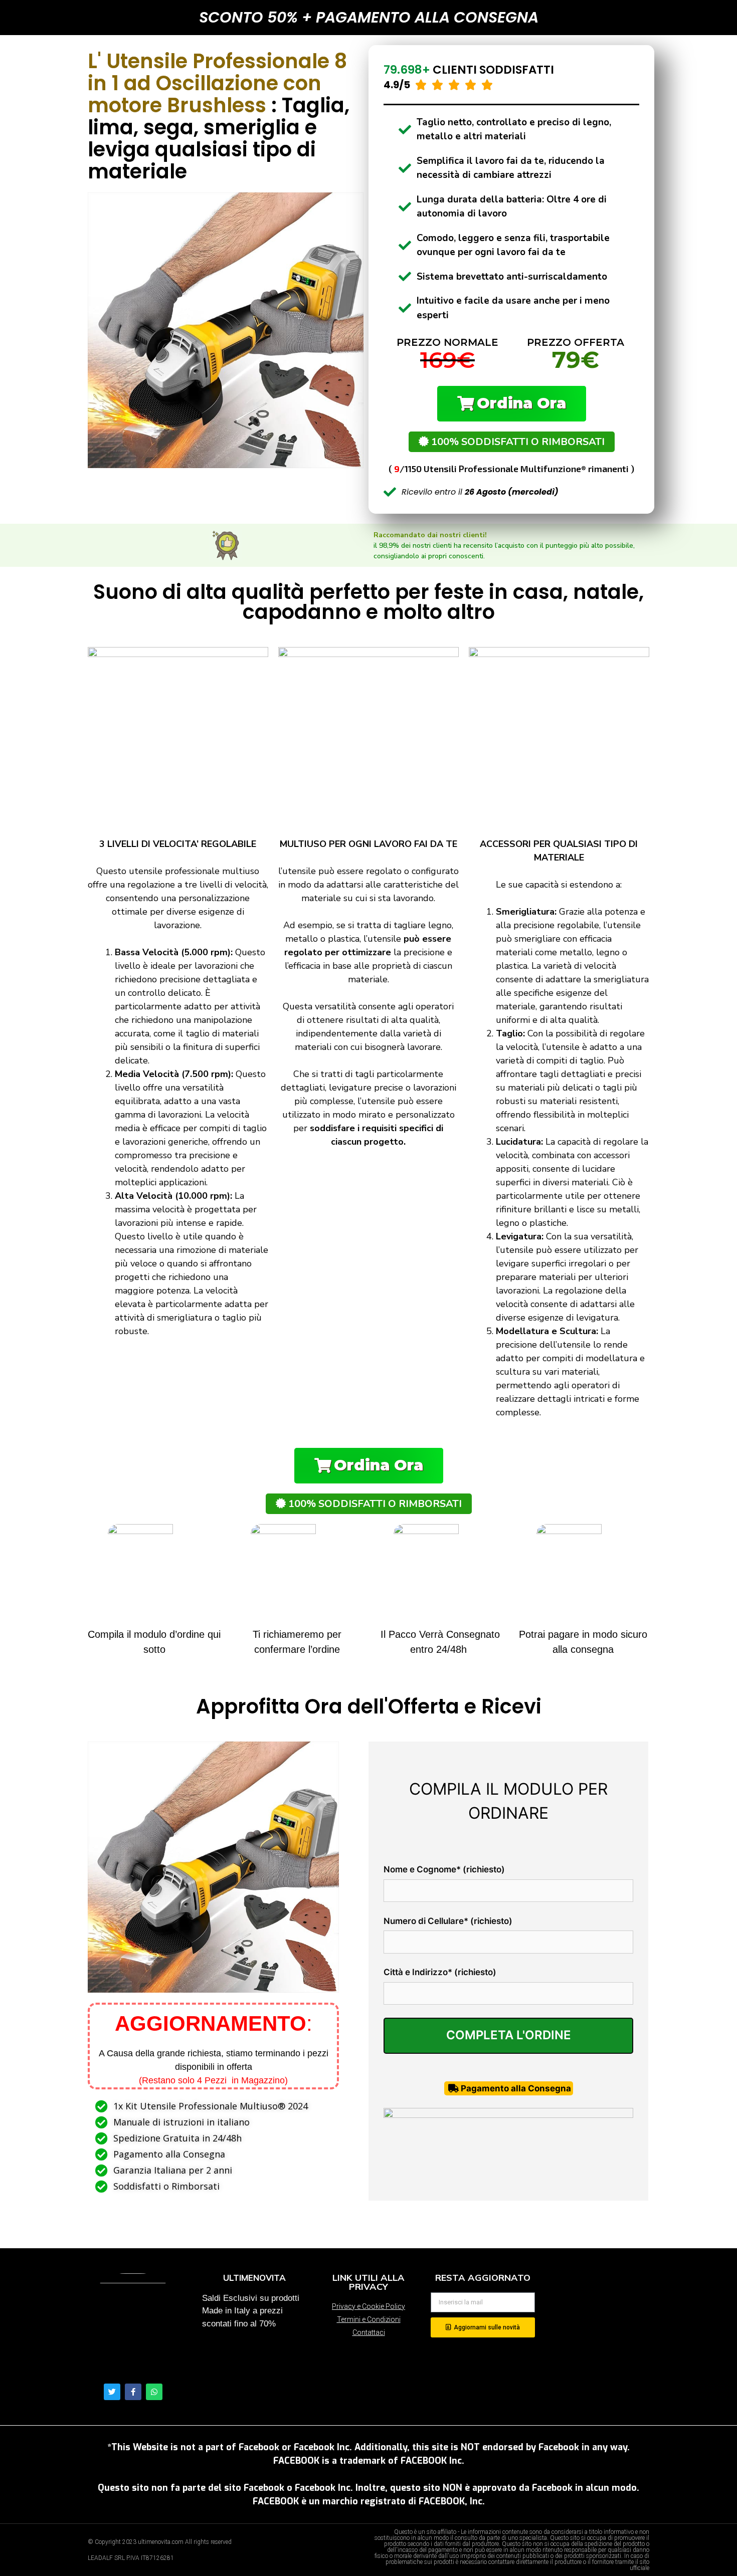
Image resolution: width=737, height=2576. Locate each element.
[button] (512, 404)
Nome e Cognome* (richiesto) (444, 1869)
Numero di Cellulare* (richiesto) (448, 1921)
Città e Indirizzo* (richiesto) (440, 1972)
